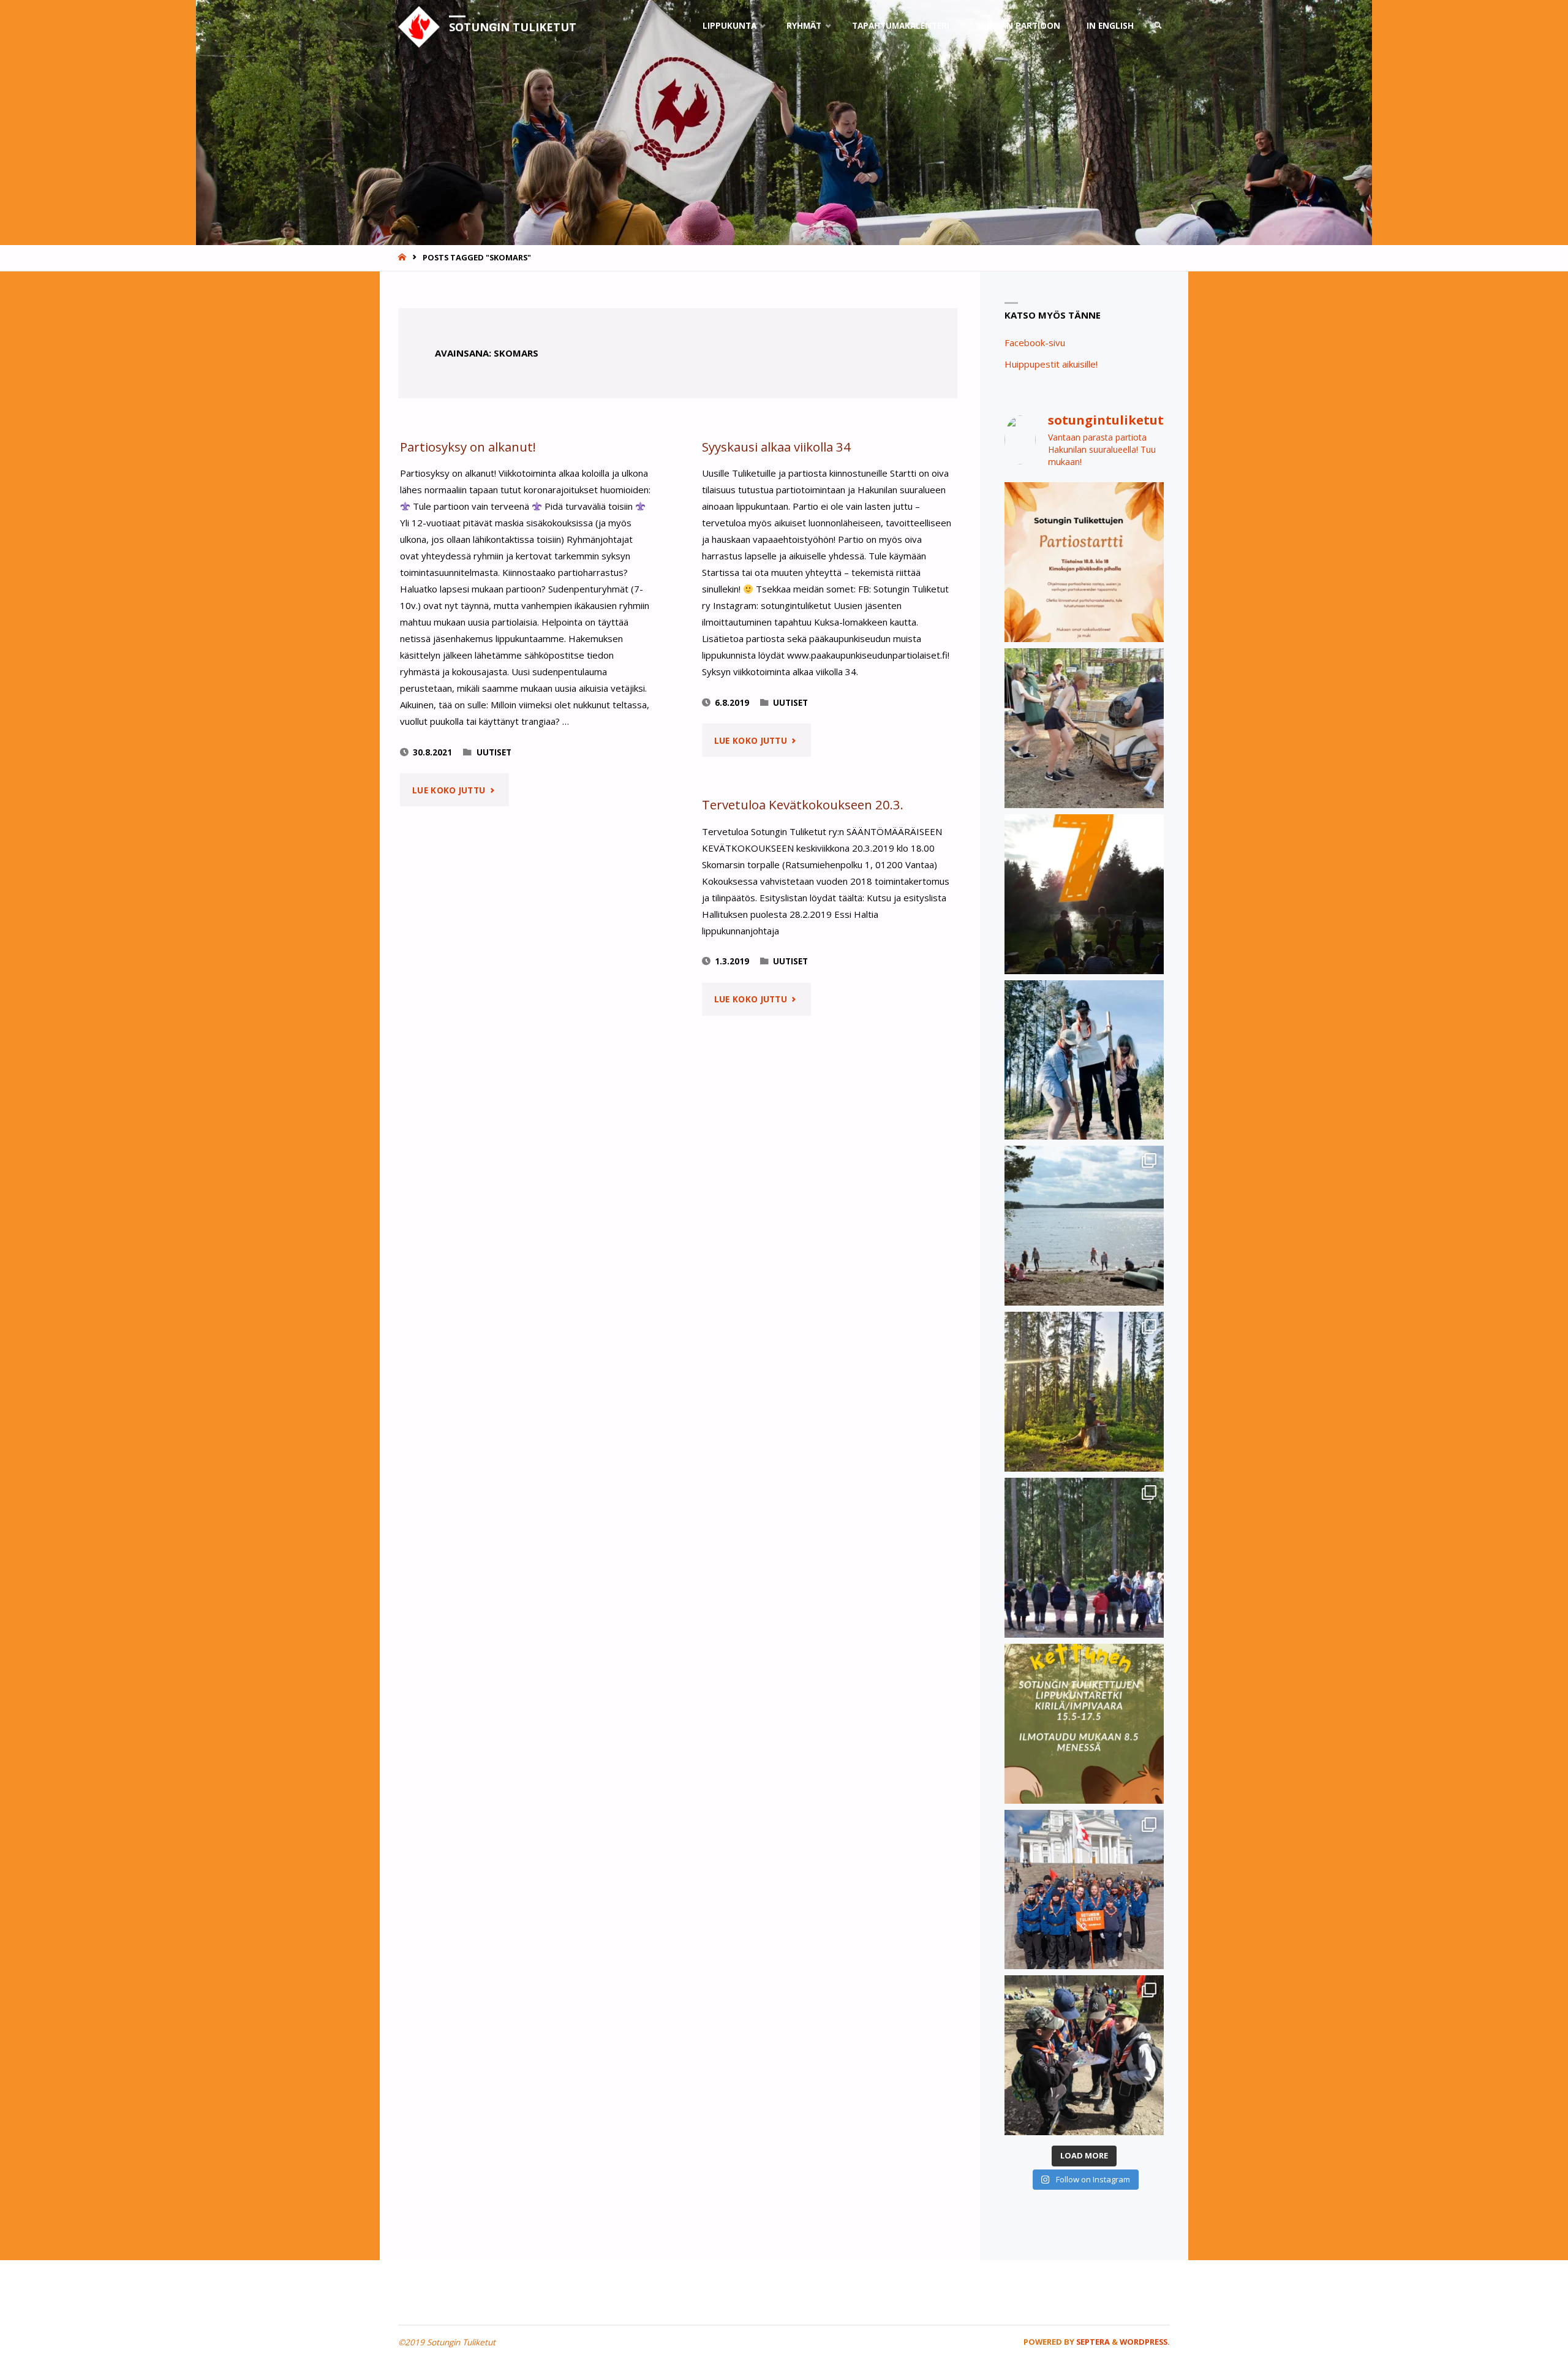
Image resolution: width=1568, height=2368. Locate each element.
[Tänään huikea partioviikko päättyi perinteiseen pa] (1084, 1890)
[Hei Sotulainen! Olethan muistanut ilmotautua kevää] (1084, 1724)
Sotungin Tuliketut (513, 27)
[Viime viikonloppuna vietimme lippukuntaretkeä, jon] (1084, 1558)
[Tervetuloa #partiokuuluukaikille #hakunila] (1084, 562)
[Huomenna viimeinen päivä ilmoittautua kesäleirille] (1084, 728)
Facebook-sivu (1035, 342)
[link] (1158, 26)
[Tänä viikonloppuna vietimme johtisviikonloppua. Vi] (1084, 1392)
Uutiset (494, 752)
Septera (1092, 2342)
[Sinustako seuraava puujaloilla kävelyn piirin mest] (1084, 1060)
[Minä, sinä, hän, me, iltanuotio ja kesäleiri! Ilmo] (1084, 894)
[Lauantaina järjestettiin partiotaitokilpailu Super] (1084, 2055)
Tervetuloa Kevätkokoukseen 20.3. (803, 804)
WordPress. (1145, 2342)
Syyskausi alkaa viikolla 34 (776, 447)
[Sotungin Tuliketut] (419, 26)
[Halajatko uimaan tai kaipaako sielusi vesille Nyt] (1084, 1226)
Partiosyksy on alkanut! (468, 447)
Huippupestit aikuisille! (1051, 364)
